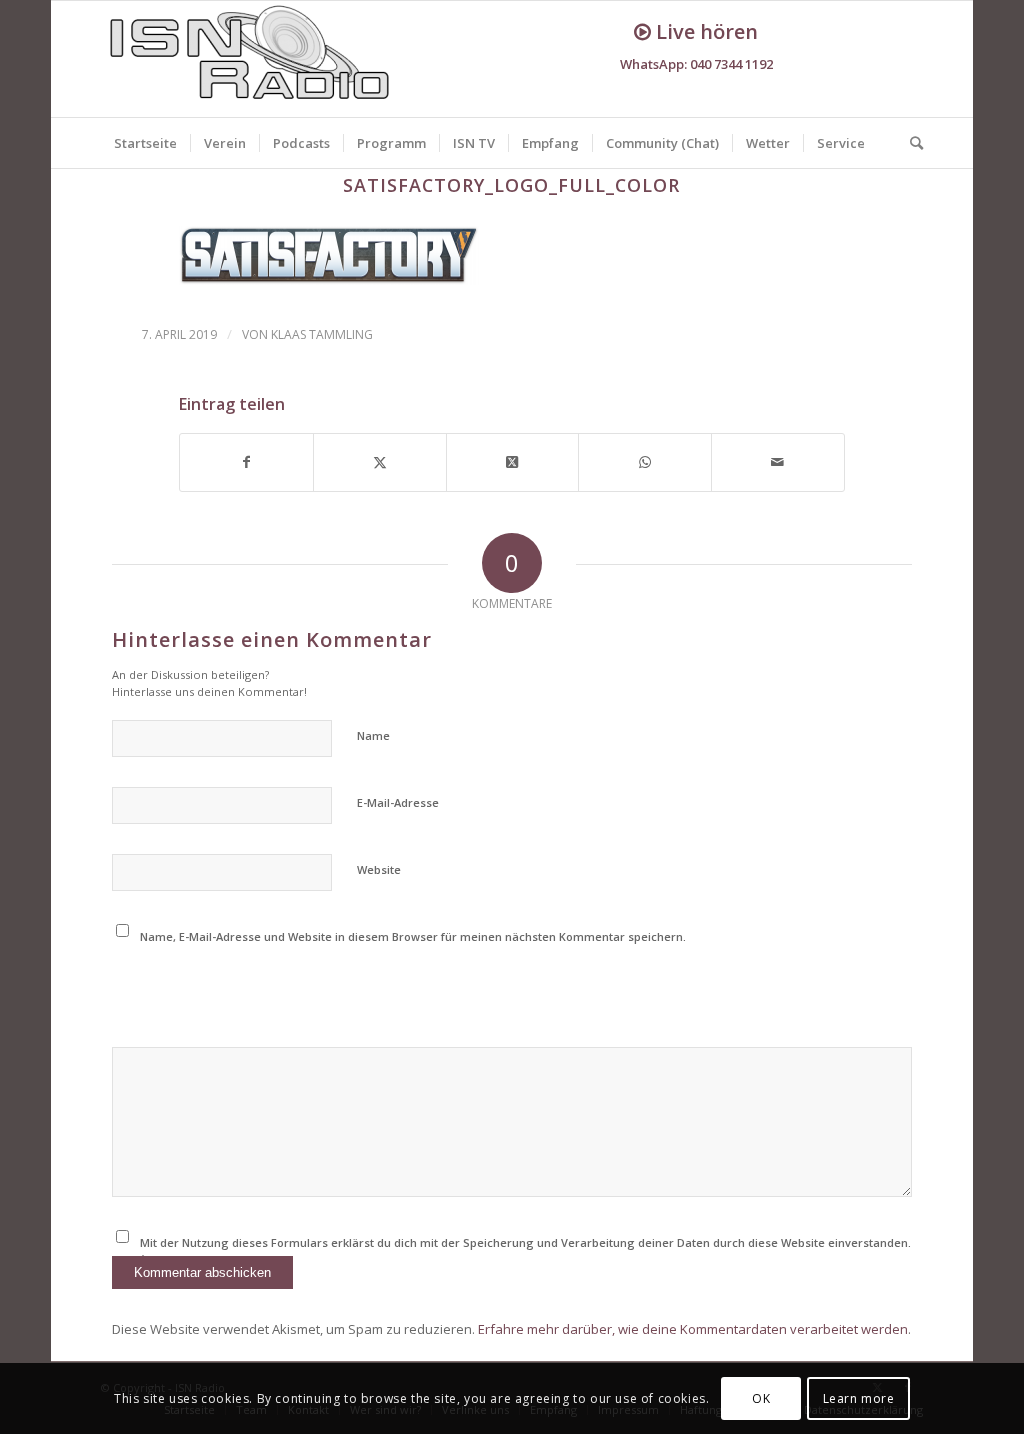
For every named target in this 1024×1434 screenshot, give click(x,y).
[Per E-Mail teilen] (778, 462)
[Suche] (910, 143)
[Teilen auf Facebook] (246, 462)
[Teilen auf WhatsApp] (645, 462)
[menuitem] (145, 143)
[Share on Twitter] (513, 462)
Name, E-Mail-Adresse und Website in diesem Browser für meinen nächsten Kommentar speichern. (413, 936)
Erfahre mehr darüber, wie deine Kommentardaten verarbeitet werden (693, 1329)
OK (761, 1398)
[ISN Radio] (251, 59)
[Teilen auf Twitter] (380, 462)
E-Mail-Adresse (398, 802)
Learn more (859, 1398)
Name (373, 735)
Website (379, 869)
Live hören (704, 31)
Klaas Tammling (322, 334)
